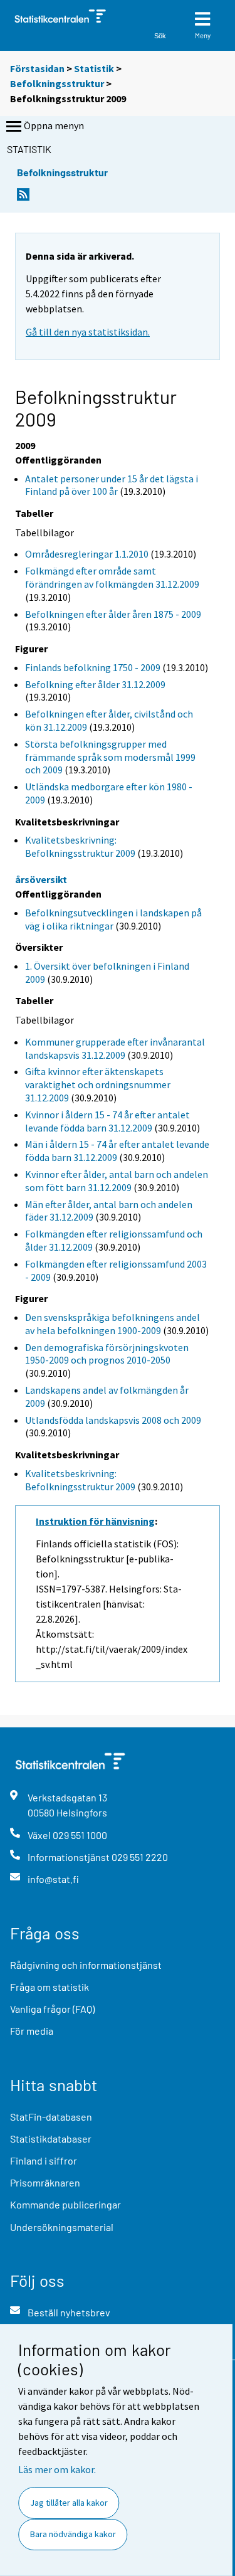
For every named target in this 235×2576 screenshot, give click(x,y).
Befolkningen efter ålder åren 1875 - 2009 (113, 614)
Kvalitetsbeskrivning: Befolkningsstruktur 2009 (80, 846)
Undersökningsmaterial (62, 2227)
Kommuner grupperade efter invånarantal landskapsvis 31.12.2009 (115, 1048)
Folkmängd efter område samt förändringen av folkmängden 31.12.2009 (112, 577)
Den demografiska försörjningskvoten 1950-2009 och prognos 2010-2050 (107, 1354)
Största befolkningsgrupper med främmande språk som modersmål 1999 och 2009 (110, 757)
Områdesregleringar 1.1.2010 (87, 554)
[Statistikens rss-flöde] (23, 198)
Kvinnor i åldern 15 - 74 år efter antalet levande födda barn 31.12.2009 (107, 1121)
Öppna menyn (54, 125)
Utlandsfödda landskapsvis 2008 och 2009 (113, 1420)
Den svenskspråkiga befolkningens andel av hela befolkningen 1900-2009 (112, 1324)
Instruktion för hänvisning (95, 1521)
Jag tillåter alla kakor (69, 2503)
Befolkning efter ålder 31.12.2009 (95, 684)
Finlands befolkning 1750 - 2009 (93, 667)
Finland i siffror (44, 2160)
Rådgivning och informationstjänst (86, 1965)
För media (32, 2031)
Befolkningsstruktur (57, 83)
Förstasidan (37, 68)
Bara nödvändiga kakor (73, 2534)
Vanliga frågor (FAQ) (52, 2009)
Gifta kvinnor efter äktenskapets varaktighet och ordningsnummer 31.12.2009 (98, 1084)
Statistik (94, 68)
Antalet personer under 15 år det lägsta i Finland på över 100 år (112, 485)
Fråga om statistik (50, 1987)
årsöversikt (41, 879)
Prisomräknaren (45, 2182)
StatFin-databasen (51, 2117)
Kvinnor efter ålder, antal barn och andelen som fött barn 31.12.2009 (117, 1181)
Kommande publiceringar (65, 2204)
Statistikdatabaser (51, 2139)
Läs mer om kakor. (57, 2469)
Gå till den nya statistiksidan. (88, 332)
